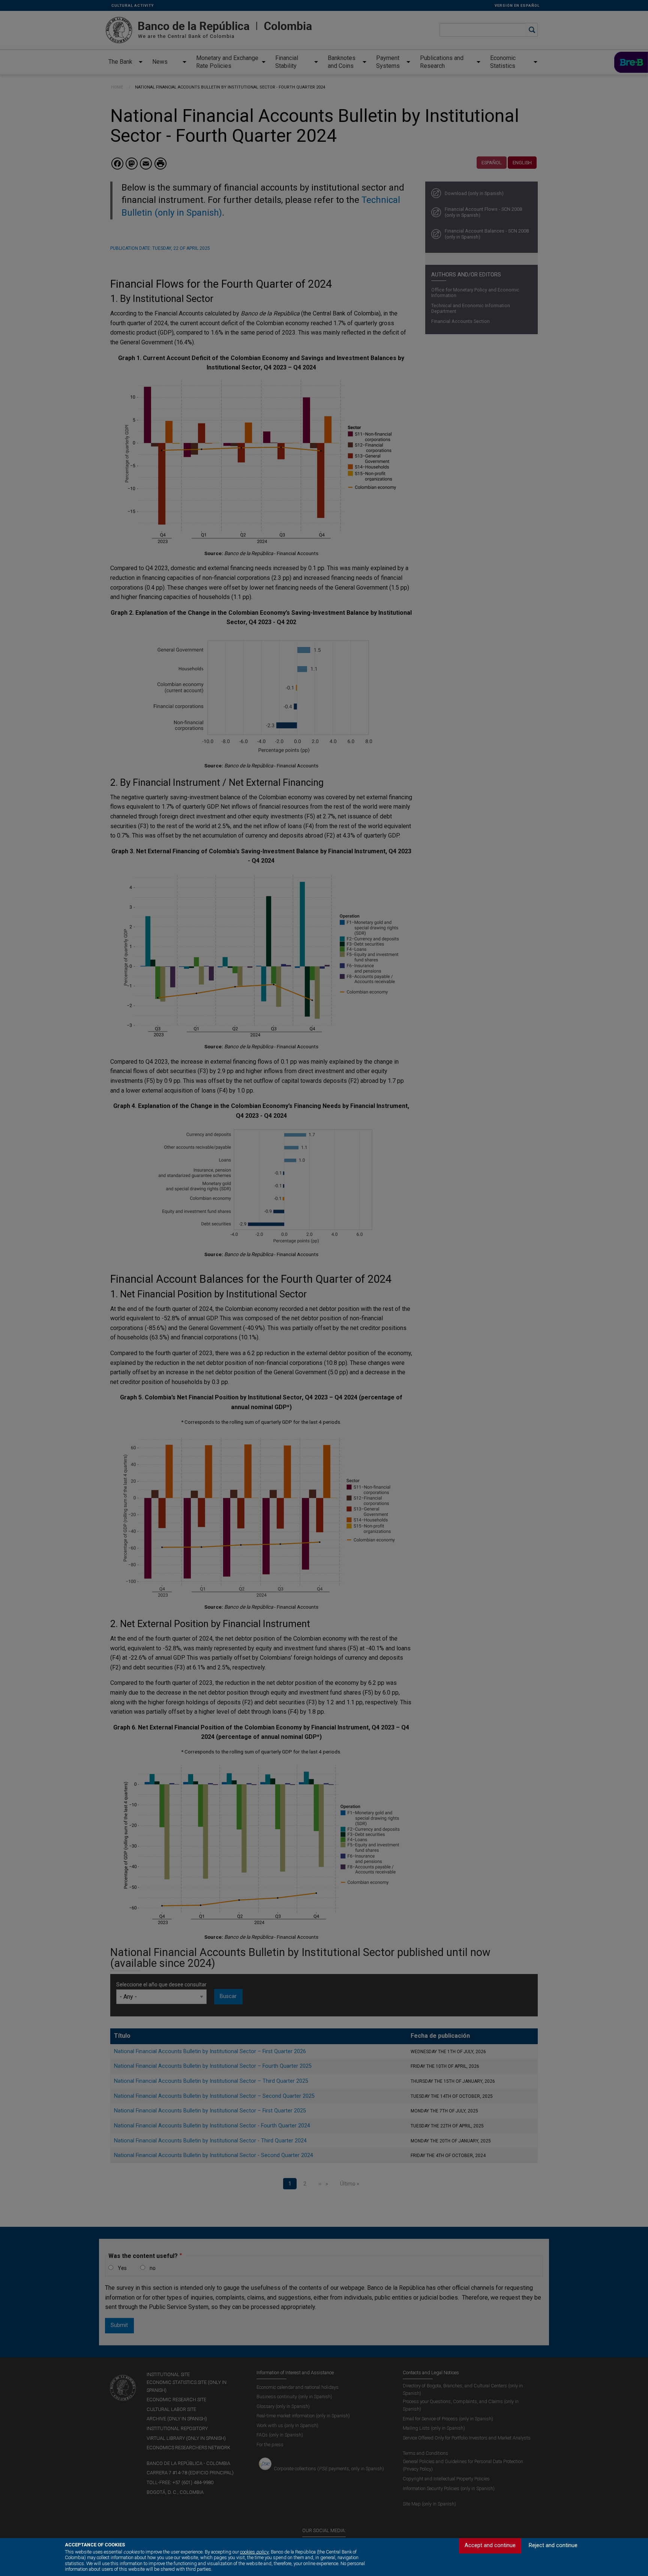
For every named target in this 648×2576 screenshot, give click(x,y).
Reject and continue (553, 2545)
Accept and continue (490, 2545)
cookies (254, 2552)
